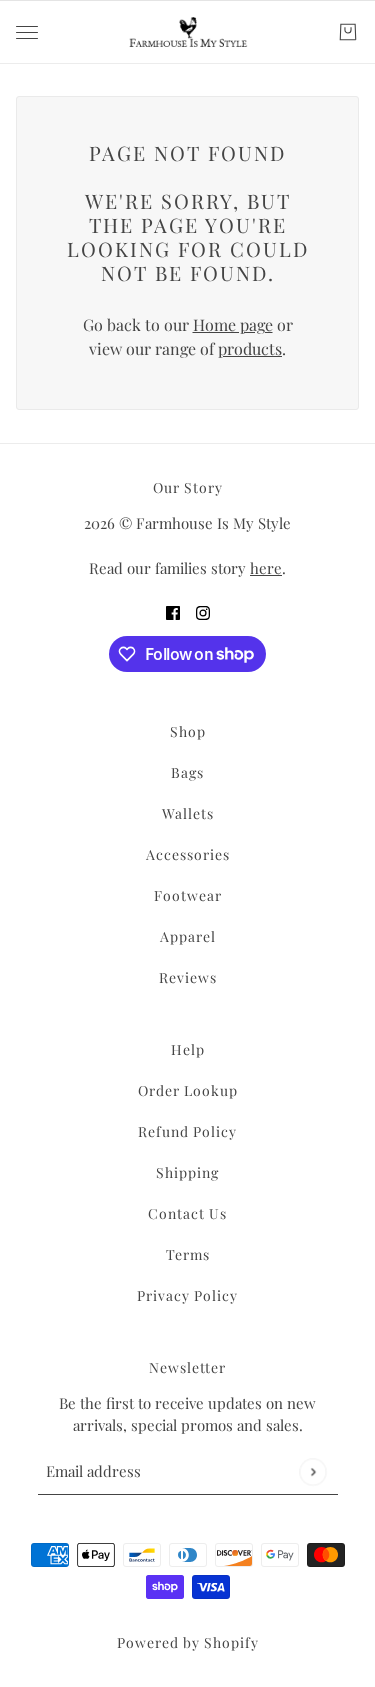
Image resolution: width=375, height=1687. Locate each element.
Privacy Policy (187, 1295)
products (250, 348)
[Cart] (348, 32)
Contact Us (187, 1213)
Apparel (188, 936)
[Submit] (312, 1471)
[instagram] (203, 612)
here (266, 568)
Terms (188, 1254)
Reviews (188, 977)
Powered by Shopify (188, 1642)
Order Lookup (188, 1090)
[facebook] (173, 612)
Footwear (188, 895)
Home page (233, 324)
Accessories (188, 854)
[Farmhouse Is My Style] (188, 32)
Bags (187, 772)
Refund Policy (187, 1131)
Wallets (188, 813)
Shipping (187, 1172)
